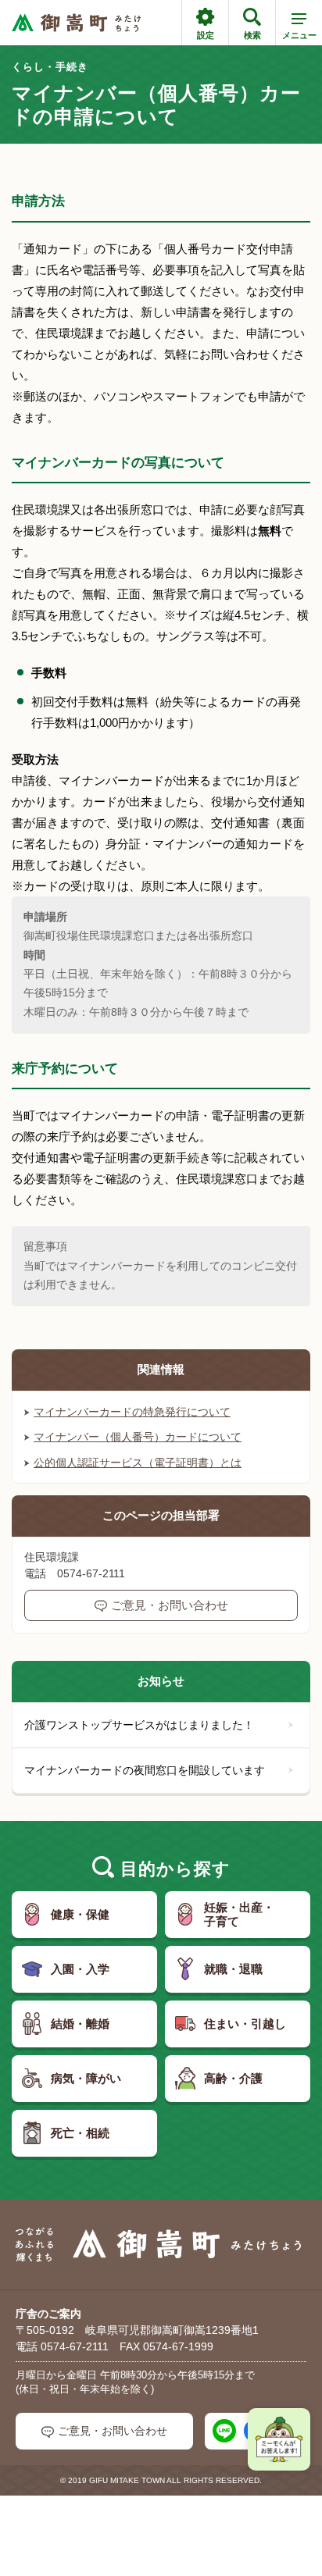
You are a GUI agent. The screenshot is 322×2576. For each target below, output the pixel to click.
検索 (252, 35)
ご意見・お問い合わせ (170, 1605)
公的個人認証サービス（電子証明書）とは (138, 1463)
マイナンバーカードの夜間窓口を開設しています (145, 1770)
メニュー (299, 35)
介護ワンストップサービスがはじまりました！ (139, 1725)
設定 (206, 35)
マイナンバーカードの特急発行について (132, 1412)
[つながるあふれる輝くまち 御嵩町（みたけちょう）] (76, 23)
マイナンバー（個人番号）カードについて (138, 1437)
